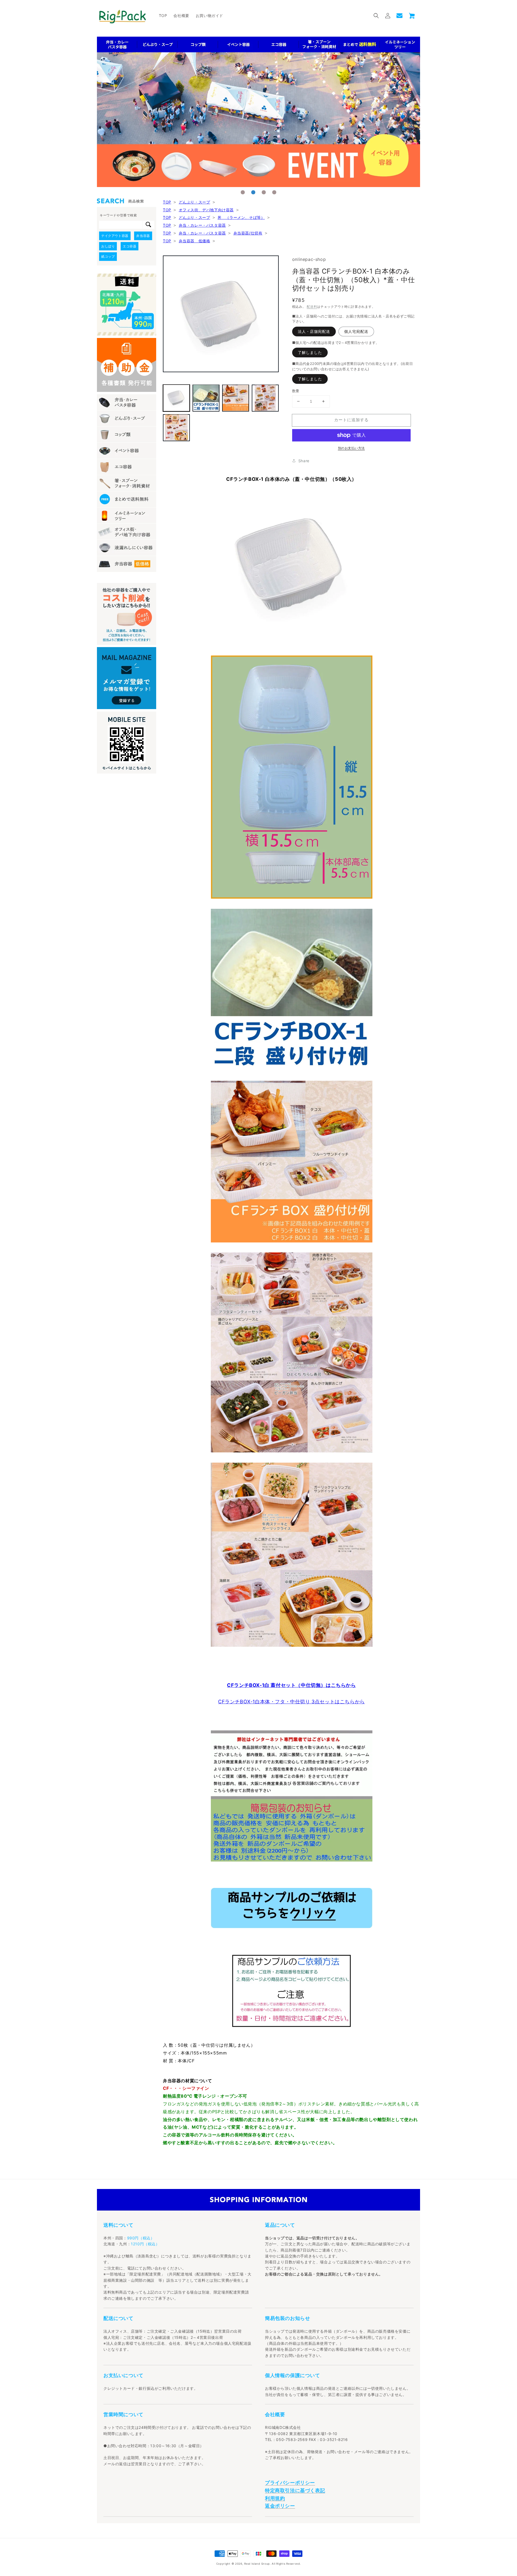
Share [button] (304, 461)
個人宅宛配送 (356, 331)
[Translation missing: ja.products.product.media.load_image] (176, 398)
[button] (376, 16)
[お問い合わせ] (399, 16)
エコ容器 (130, 246)
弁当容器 (143, 236)
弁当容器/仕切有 (248, 233)
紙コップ (108, 256)
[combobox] (121, 225)
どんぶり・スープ (195, 202)
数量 (296, 391)
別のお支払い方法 (351, 448)
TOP (167, 202)
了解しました (310, 352)
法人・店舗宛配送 (314, 331)
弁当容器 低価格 (195, 241)
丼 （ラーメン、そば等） (241, 217)
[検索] (148, 225)
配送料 (312, 307)
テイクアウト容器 (115, 236)
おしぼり (108, 246)
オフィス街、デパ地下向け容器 (206, 210)
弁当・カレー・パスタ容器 (202, 225)
